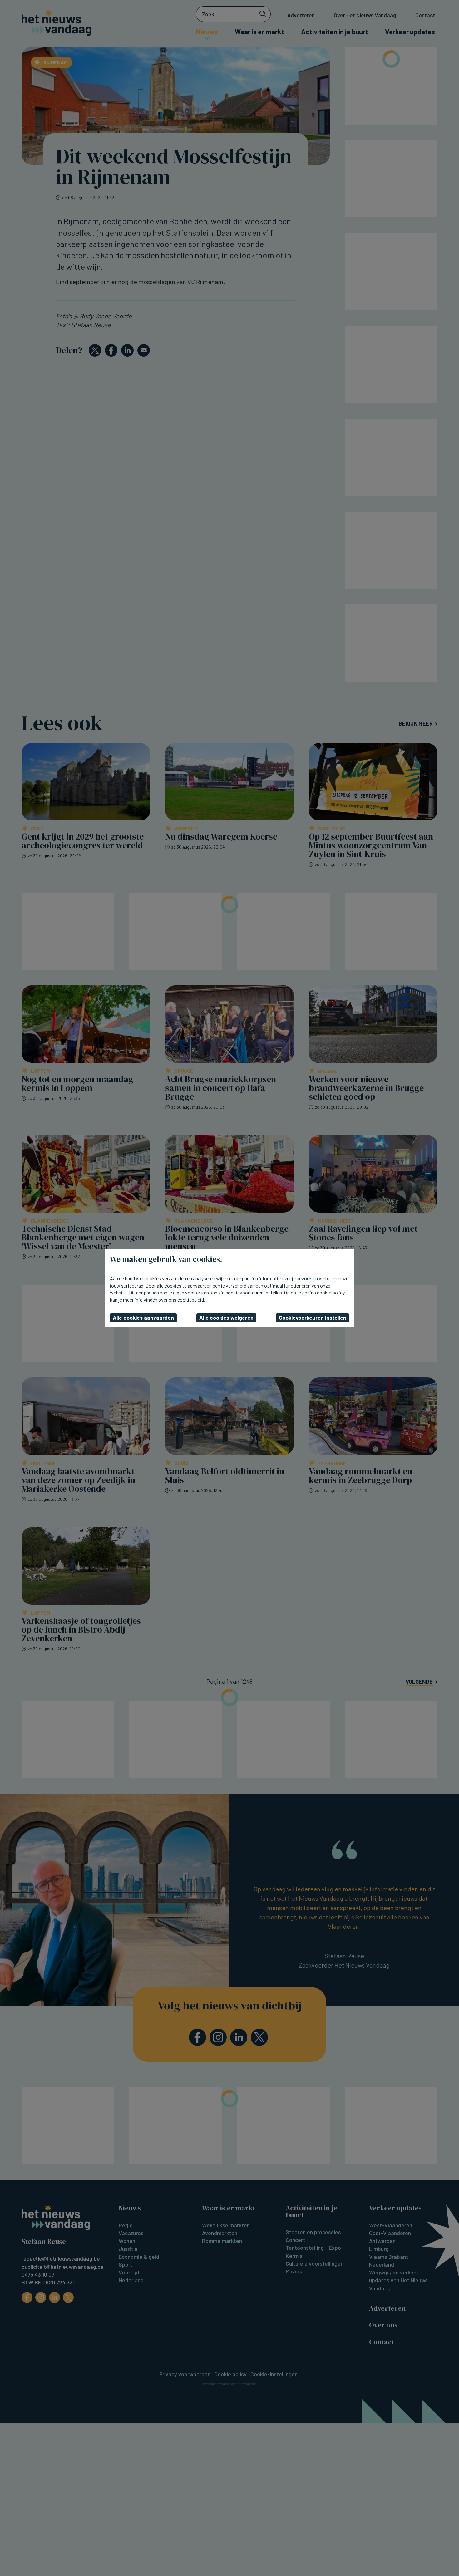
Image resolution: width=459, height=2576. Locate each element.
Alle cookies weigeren (226, 1318)
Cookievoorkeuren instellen (313, 1318)
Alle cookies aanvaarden (143, 1318)
